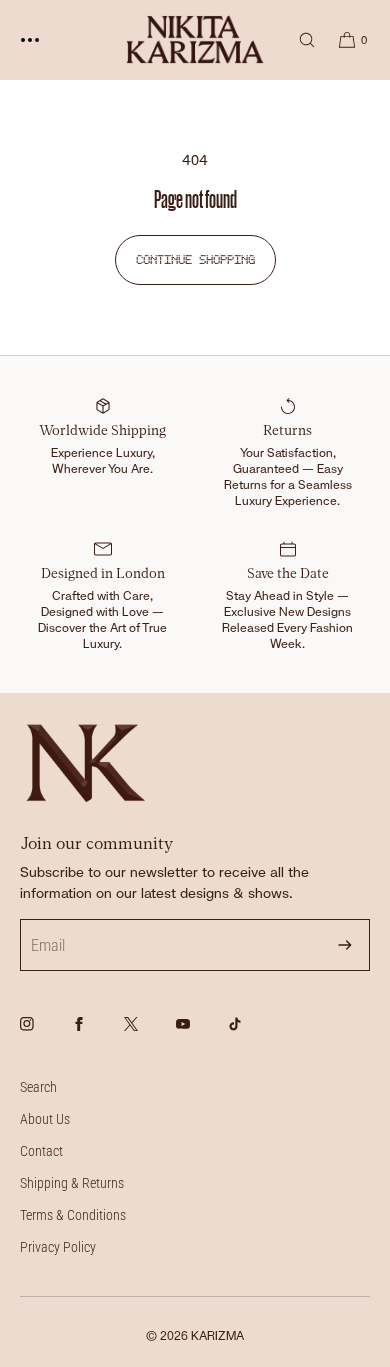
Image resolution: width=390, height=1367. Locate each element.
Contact (41, 1151)
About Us (45, 1119)
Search (38, 1087)
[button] (298, 39)
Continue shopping (195, 260)
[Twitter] (148, 1035)
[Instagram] (44, 1035)
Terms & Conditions (73, 1215)
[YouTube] (200, 1035)
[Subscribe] (345, 945)
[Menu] (45, 39)
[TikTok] (252, 1035)
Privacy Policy (58, 1247)
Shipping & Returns (72, 1183)
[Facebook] (96, 1035)
